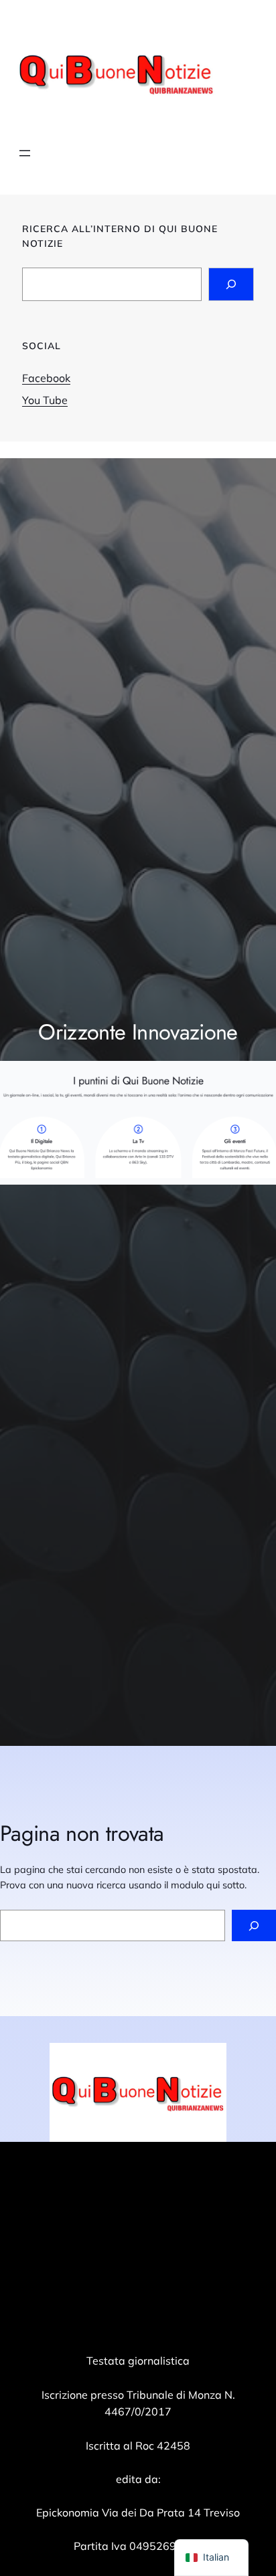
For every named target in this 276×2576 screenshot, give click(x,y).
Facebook (46, 378)
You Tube (45, 400)
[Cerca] (254, 1925)
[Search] (231, 284)
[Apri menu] (25, 153)
